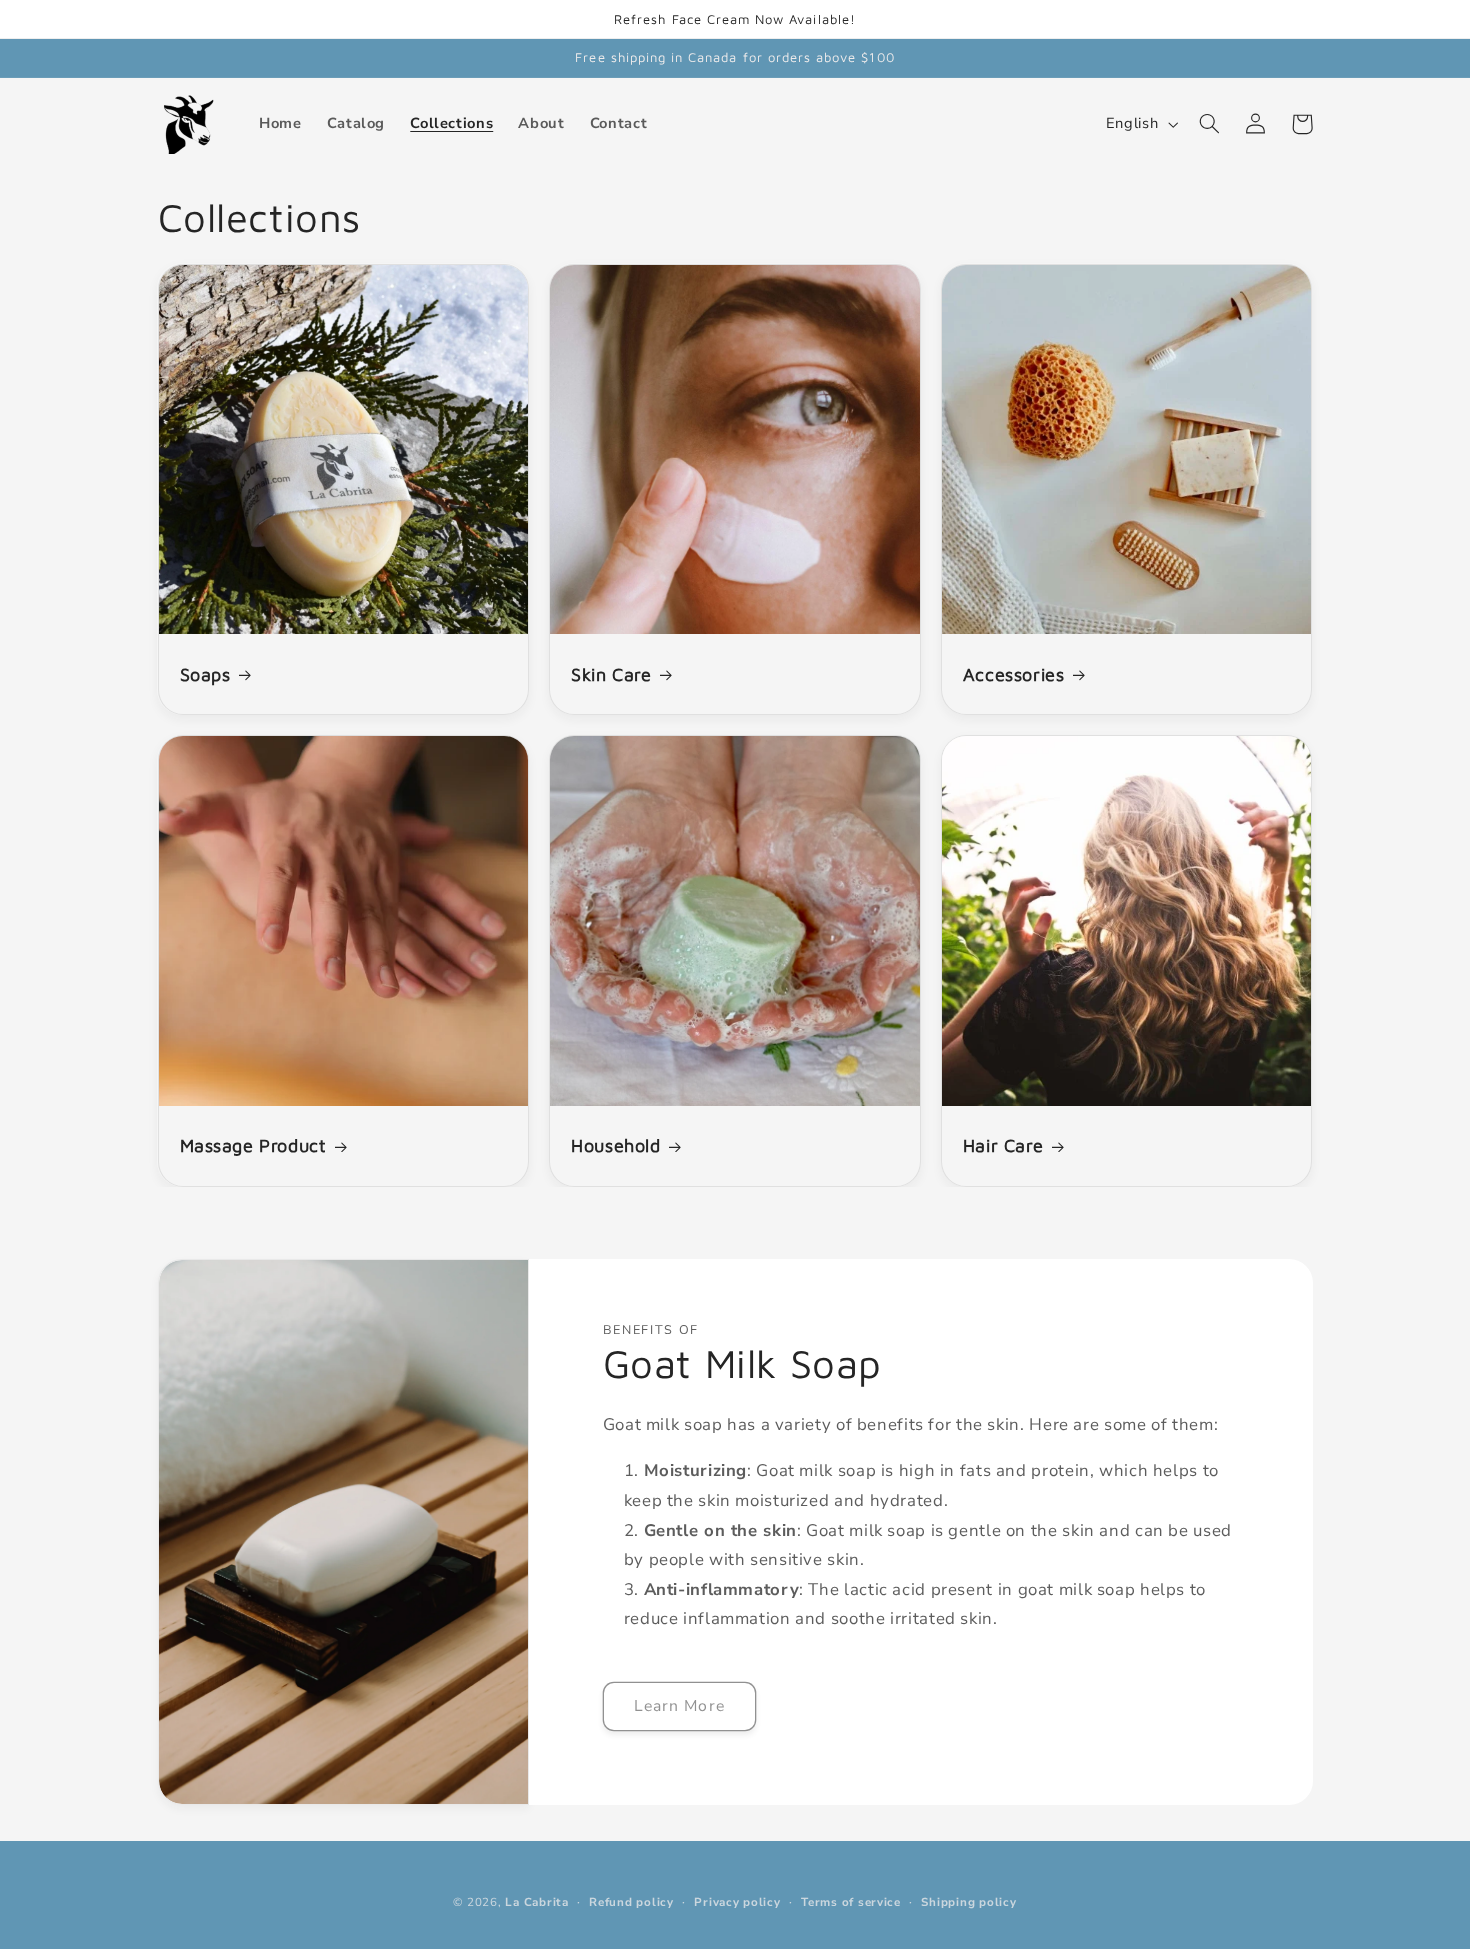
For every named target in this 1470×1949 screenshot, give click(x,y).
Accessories (1014, 674)
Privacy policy (737, 1902)
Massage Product (253, 1145)
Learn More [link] (679, 1706)
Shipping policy (968, 1902)
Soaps (205, 674)
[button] (1210, 124)
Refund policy (631, 1902)
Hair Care (1003, 1145)
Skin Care (611, 674)
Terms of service (851, 1902)
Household (615, 1145)
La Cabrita (536, 1902)
